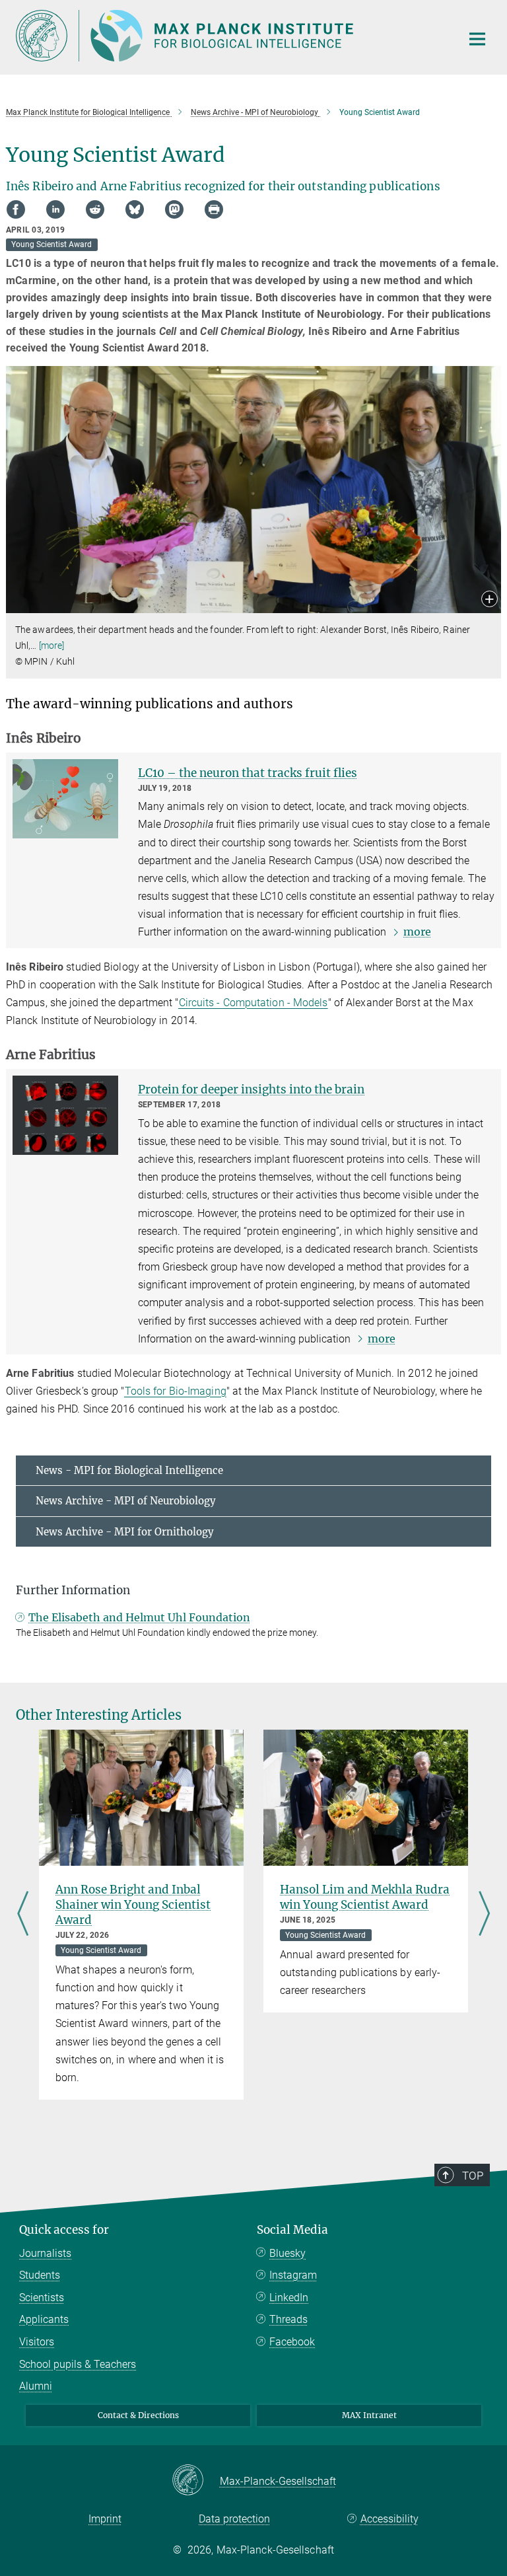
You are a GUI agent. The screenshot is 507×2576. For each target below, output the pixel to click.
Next (484, 1915)
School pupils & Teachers (78, 2364)
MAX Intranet (369, 2415)
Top (473, 2176)
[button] (490, 600)
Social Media (292, 2230)
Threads (288, 2319)
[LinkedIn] (55, 209)
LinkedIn (289, 2298)
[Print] (214, 209)
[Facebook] (16, 209)
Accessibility (389, 2519)
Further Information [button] (73, 1590)
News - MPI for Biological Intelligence (129, 1470)
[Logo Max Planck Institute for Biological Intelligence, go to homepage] (230, 36)
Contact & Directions (138, 2415)
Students (40, 2275)
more (417, 932)
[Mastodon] (174, 209)
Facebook (292, 2342)
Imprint (105, 2519)
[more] (52, 645)
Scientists (42, 2298)
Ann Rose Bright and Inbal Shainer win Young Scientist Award (133, 1905)
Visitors (37, 2342)
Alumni (36, 2386)
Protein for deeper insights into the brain (251, 1089)
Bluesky (287, 2253)
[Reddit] (95, 209)
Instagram (293, 2275)
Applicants (44, 2319)
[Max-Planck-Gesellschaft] (196, 2481)
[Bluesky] (135, 209)
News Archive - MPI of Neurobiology (126, 1501)
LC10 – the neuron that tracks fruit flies (248, 773)
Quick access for (64, 2230)
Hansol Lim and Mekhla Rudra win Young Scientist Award (365, 1897)
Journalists (45, 2253)
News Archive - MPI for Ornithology (125, 1532)
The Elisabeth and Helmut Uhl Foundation (139, 1617)
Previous (23, 1915)
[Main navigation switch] (477, 39)
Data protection (234, 2519)
